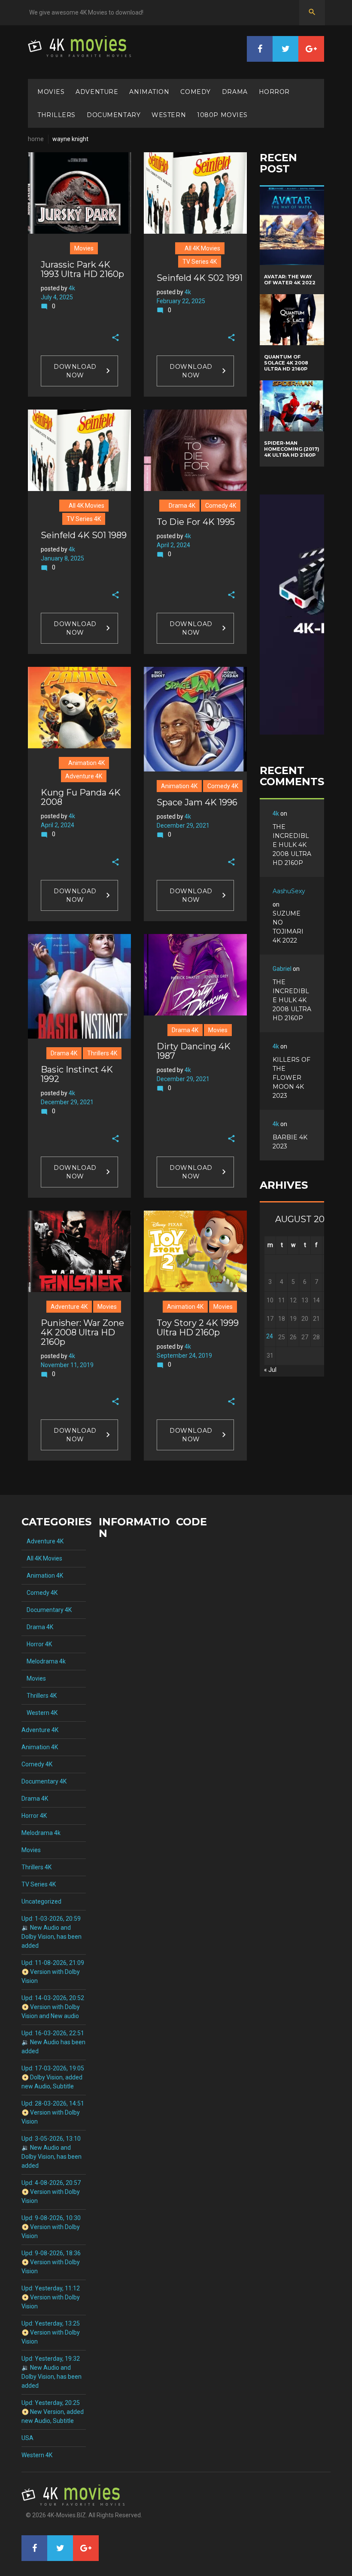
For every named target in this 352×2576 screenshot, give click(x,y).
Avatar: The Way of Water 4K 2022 (290, 280)
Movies (51, 92)
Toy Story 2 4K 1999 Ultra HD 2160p (198, 1328)
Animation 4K (84, 763)
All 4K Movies (200, 248)
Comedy (195, 92)
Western (169, 115)
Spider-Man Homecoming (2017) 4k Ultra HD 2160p (292, 449)
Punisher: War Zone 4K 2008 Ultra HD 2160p (82, 1332)
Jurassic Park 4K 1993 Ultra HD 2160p (82, 269)
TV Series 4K (200, 262)
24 (270, 1336)
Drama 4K (179, 506)
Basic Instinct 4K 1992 (77, 1074)
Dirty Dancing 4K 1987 (194, 1051)
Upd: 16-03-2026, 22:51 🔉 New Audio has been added (53, 2042)
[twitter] (285, 49)
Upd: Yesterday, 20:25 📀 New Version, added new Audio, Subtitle (53, 2412)
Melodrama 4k (44, 1661)
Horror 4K (37, 1644)
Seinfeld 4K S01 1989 (84, 535)
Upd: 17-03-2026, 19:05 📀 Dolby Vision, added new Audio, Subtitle (53, 2077)
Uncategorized (41, 1901)
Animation (149, 92)
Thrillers (56, 115)
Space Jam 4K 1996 (197, 802)
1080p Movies (222, 115)
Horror (274, 92)
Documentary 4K (47, 1610)
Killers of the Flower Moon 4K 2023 (291, 1078)
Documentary (114, 115)
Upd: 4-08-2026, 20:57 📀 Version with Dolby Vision (51, 2192)
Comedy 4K (221, 506)
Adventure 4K (84, 776)
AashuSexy (289, 891)
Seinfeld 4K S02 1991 (200, 278)
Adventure (97, 92)
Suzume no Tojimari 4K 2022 (288, 927)
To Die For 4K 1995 (196, 522)
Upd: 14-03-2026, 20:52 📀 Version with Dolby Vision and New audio (53, 2007)
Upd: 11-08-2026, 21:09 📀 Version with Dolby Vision (53, 1972)
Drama (235, 92)
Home (36, 139)
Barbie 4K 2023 (290, 1142)
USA (27, 2438)
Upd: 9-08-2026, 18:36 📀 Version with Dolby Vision (51, 2262)
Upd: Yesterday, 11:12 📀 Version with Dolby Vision (51, 2297)
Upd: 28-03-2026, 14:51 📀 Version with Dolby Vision (53, 2112)
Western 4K (39, 1713)
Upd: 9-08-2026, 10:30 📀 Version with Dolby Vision (51, 2227)
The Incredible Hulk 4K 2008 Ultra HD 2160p (292, 845)
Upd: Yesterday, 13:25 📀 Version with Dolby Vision (51, 2332)
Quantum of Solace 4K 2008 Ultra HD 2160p (286, 363)
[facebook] (260, 49)
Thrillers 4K (102, 1053)
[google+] (311, 49)
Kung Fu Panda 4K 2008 (81, 797)
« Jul (270, 1370)
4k (72, 288)
